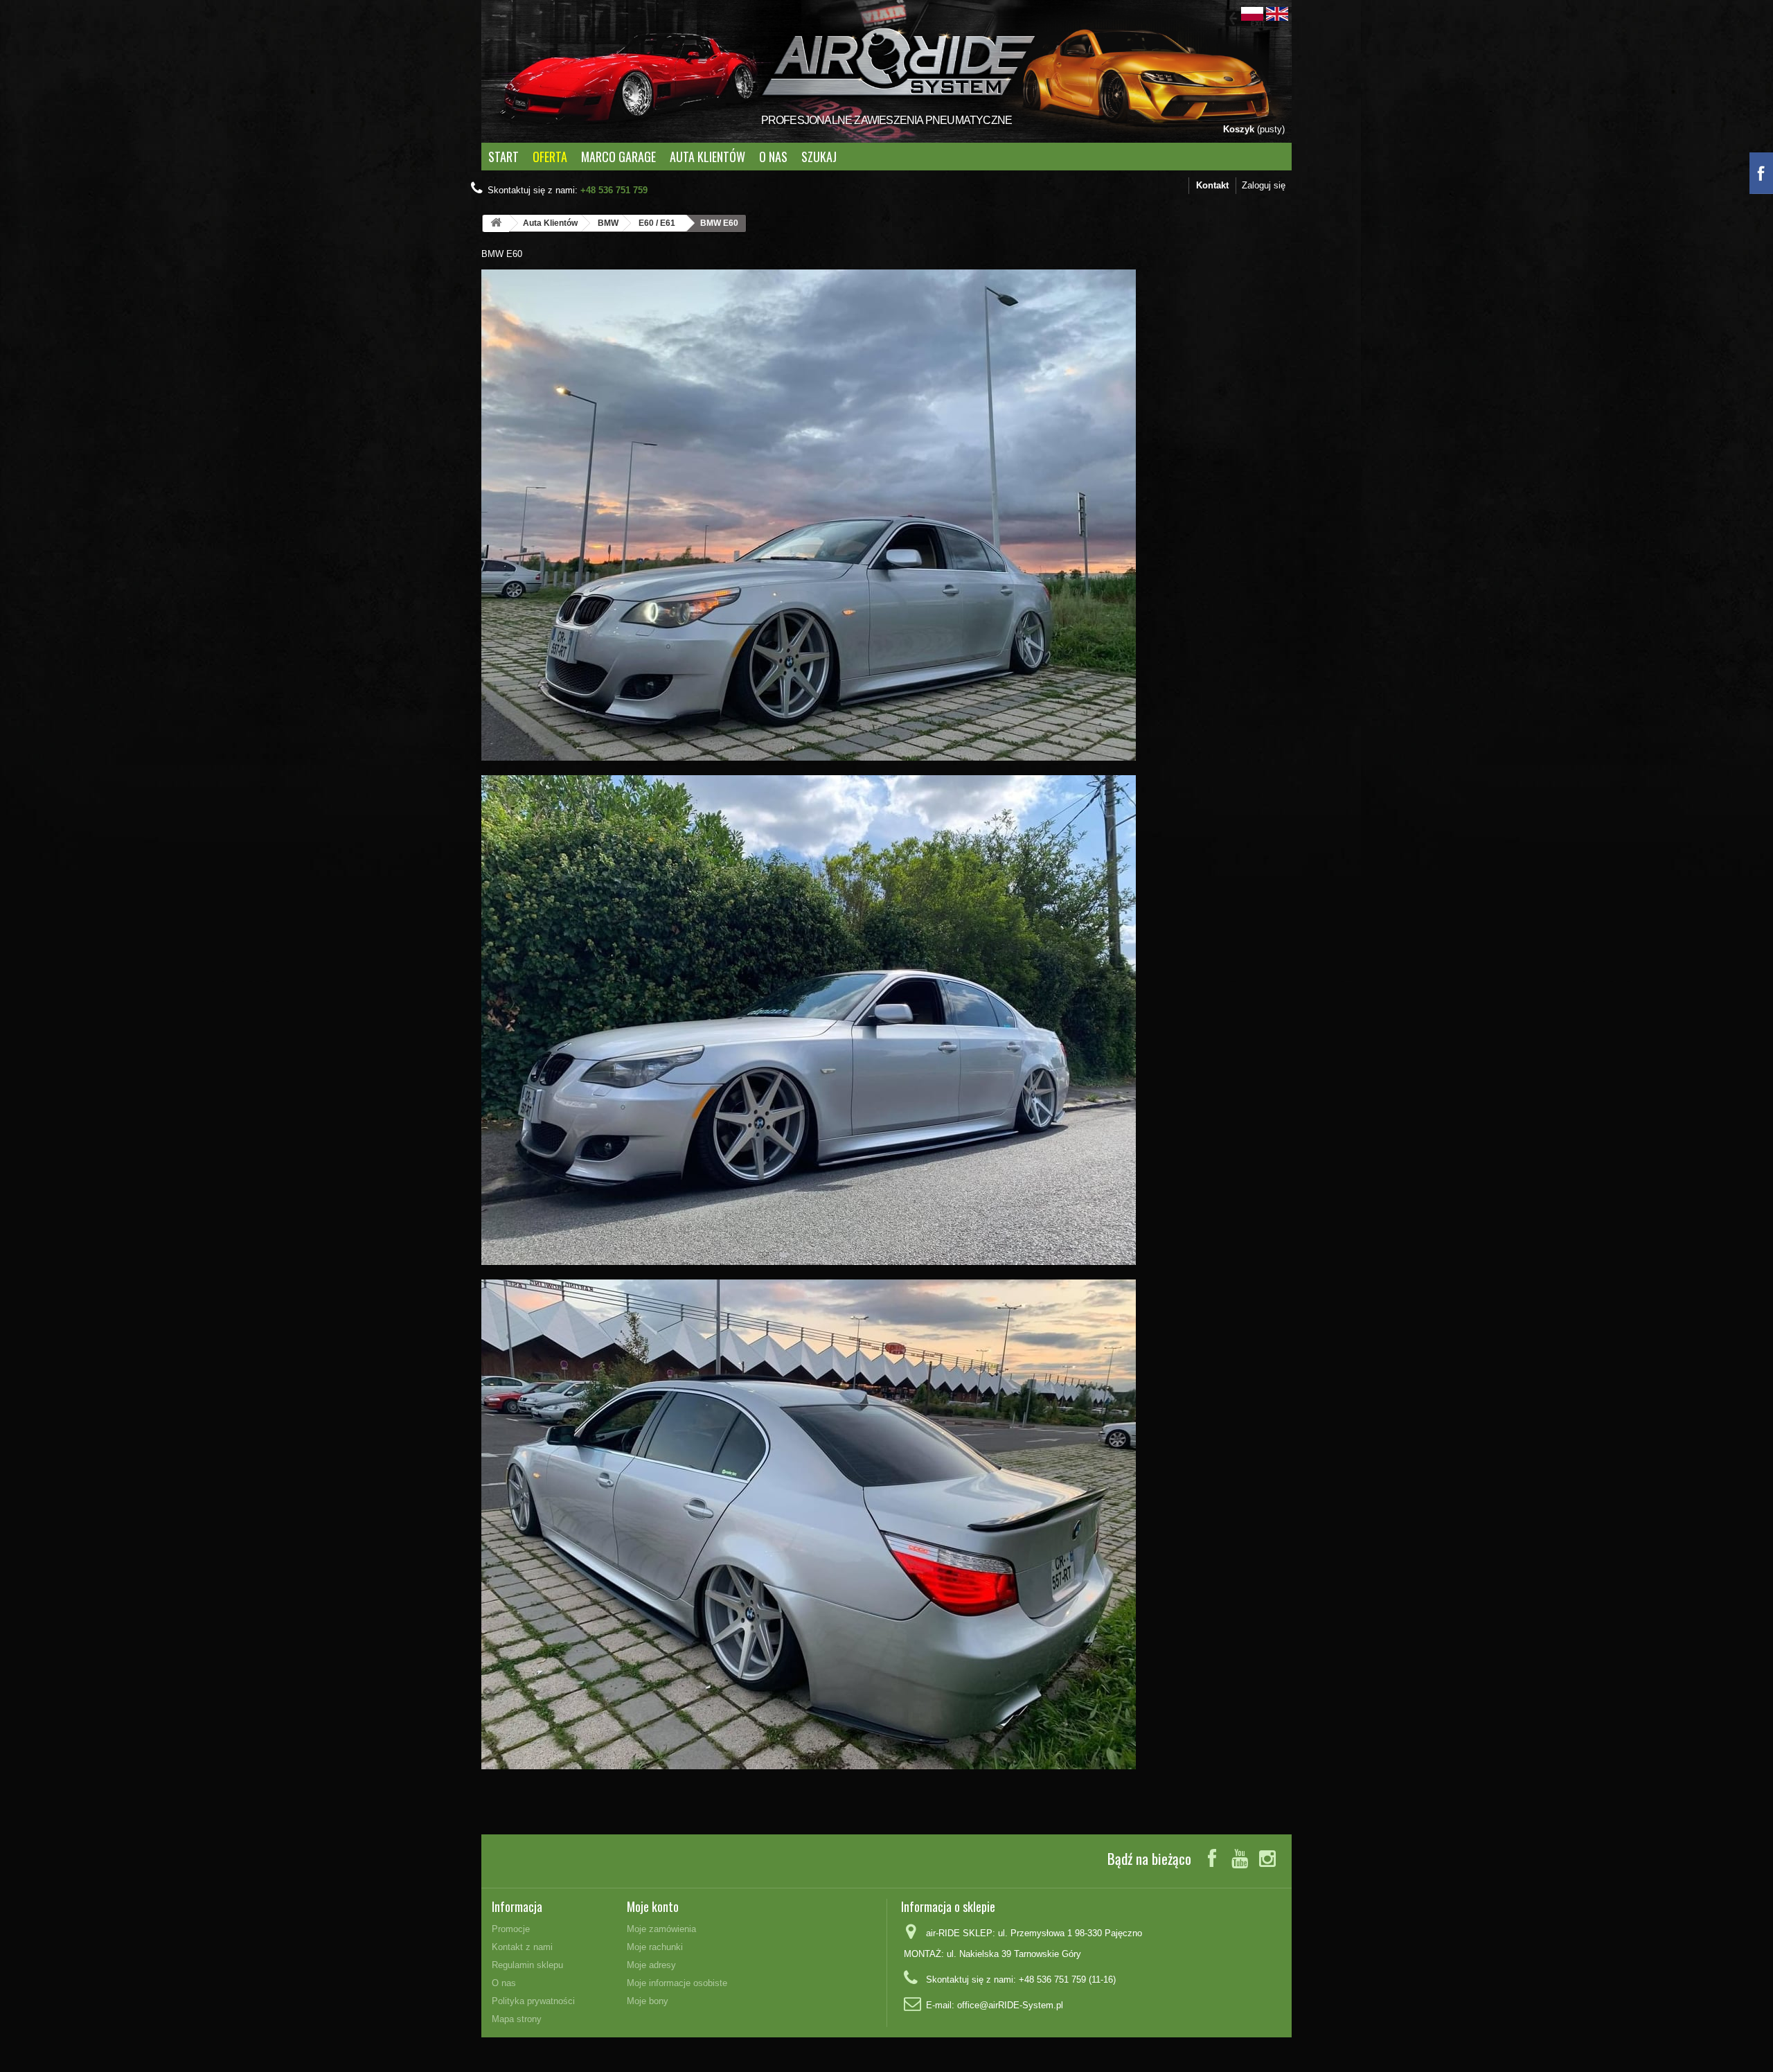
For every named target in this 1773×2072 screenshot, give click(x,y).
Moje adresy (651, 1965)
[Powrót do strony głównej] (496, 223)
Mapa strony (517, 2019)
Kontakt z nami (522, 1947)
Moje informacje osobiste (677, 1983)
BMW (608, 223)
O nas (773, 157)
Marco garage (618, 157)
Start (504, 157)
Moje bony (648, 2001)
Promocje (511, 1929)
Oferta (550, 157)
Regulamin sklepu (527, 1965)
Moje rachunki (655, 1947)
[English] (1277, 13)
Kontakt (1212, 185)
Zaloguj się (1264, 185)
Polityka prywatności (533, 2001)
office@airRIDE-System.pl (1010, 2005)
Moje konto (653, 1906)
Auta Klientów (707, 157)
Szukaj (819, 157)
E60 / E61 (657, 223)
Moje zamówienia (661, 1929)
